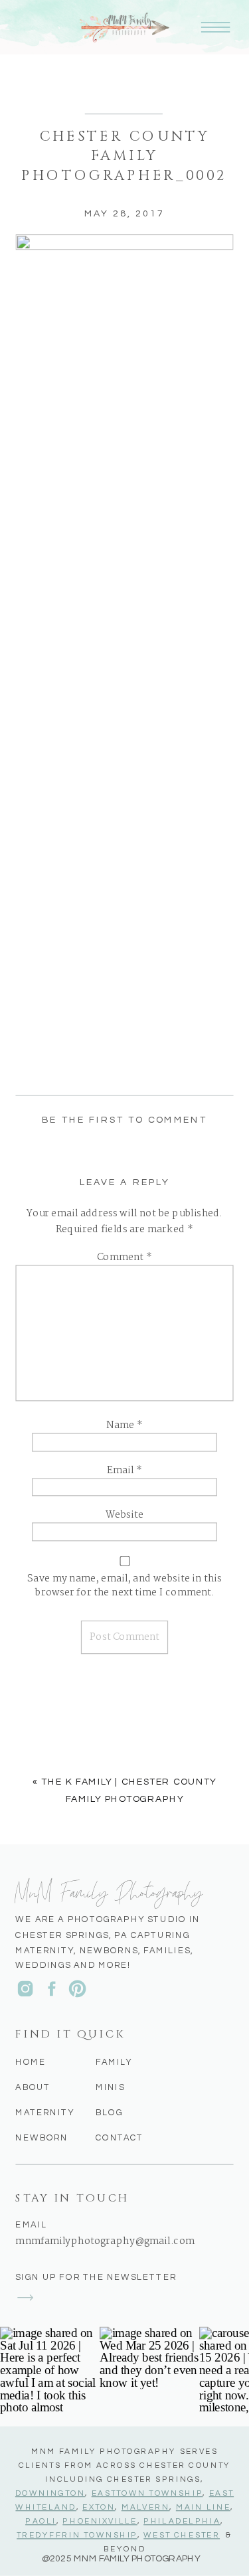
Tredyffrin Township (77, 2536)
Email (125, 1471)
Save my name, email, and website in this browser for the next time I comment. (124, 1586)
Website (124, 1516)
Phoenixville (100, 2522)
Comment (124, 1258)
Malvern (146, 2508)
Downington (50, 2494)
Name (124, 1426)
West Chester (182, 2536)
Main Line (203, 2508)
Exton (99, 2508)
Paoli (41, 2522)
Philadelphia (182, 2522)
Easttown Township (147, 2494)
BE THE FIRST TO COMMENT (124, 1120)
